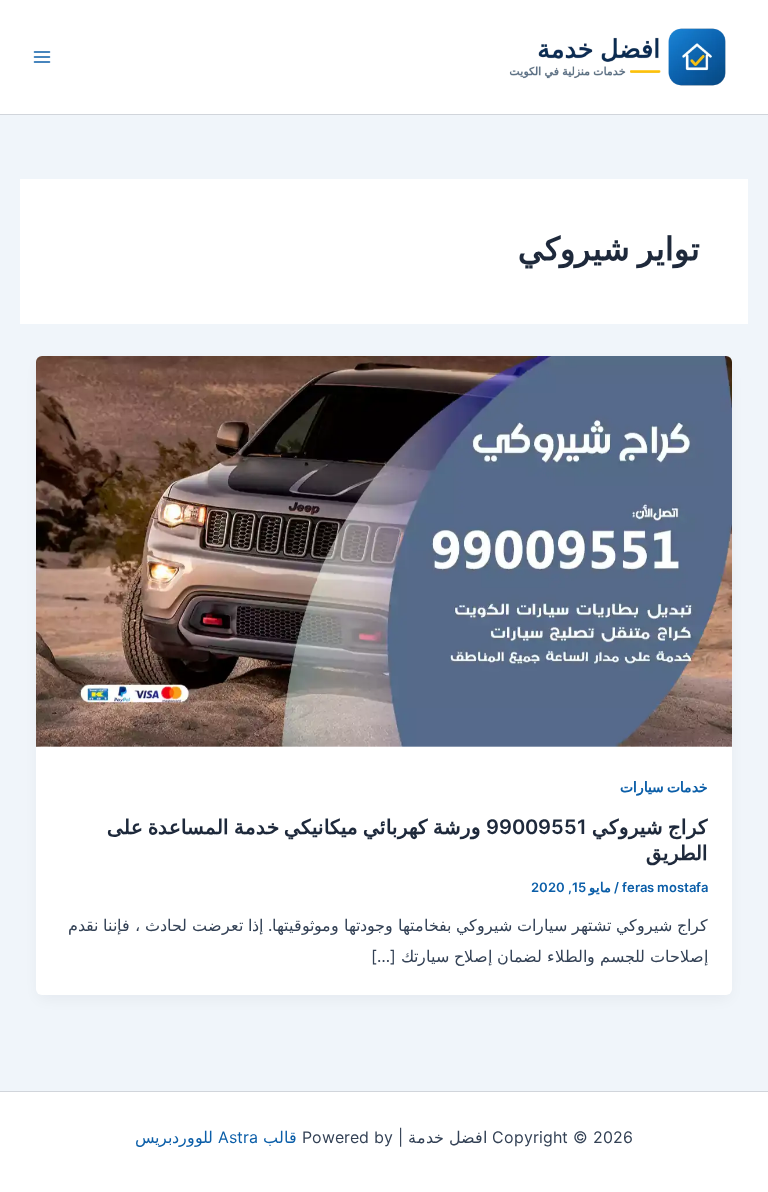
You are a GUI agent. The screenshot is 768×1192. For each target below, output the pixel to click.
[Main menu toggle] (42, 57)
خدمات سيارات (664, 786)
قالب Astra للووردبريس (216, 1137)
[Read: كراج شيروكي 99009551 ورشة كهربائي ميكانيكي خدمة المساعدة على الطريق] (384, 550)
